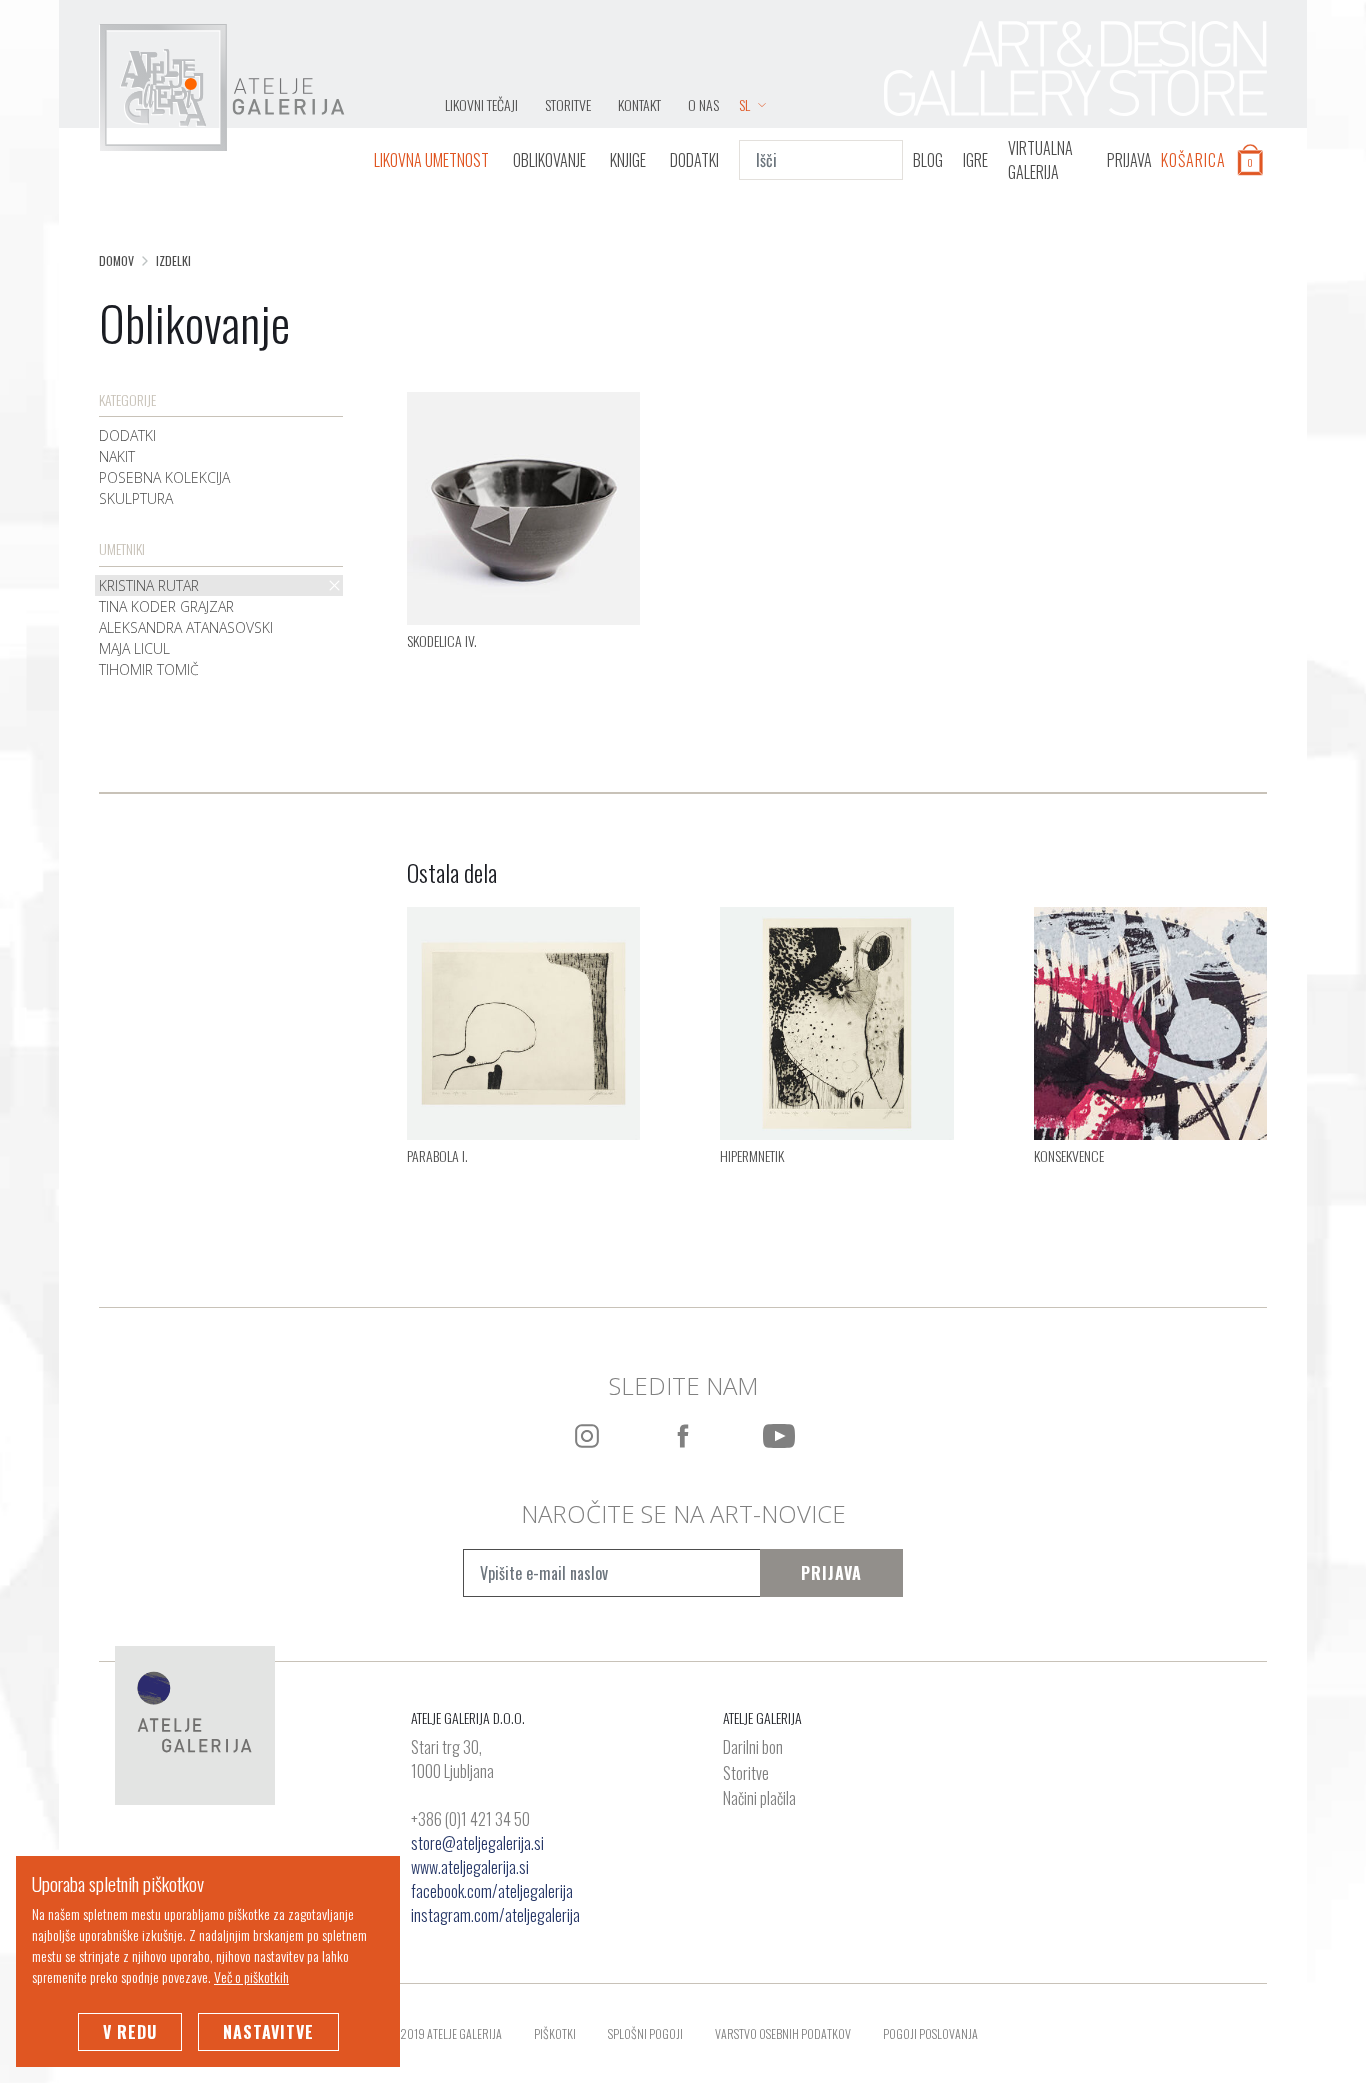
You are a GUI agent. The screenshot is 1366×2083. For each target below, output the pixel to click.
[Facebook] (683, 1436)
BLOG (928, 160)
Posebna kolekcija (164, 477)
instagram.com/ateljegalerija (495, 1915)
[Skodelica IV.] (523, 506)
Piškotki (555, 2033)
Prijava (831, 1573)
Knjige (628, 160)
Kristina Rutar (149, 585)
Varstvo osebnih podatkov (783, 2033)
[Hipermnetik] (836, 1021)
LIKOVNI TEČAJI (481, 104)
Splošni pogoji (645, 2033)
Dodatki (694, 160)
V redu (130, 2032)
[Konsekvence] (1150, 1021)
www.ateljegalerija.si (470, 1867)
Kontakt (639, 104)
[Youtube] (779, 1436)
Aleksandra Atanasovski (186, 627)
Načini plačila (759, 1799)
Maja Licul (134, 648)
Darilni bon (753, 1748)
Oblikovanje (549, 160)
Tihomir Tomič (149, 669)
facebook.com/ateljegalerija (492, 1891)
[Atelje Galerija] (222, 88)
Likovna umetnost (431, 160)
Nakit (117, 456)
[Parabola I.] (523, 1021)
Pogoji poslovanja (930, 2033)
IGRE (975, 160)
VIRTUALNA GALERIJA (1040, 160)
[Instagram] (587, 1436)
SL (744, 104)
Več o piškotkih (251, 1976)
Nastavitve (268, 2032)
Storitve (568, 104)
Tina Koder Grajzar (166, 606)
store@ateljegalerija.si (477, 1843)
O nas (703, 104)
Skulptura (136, 498)
